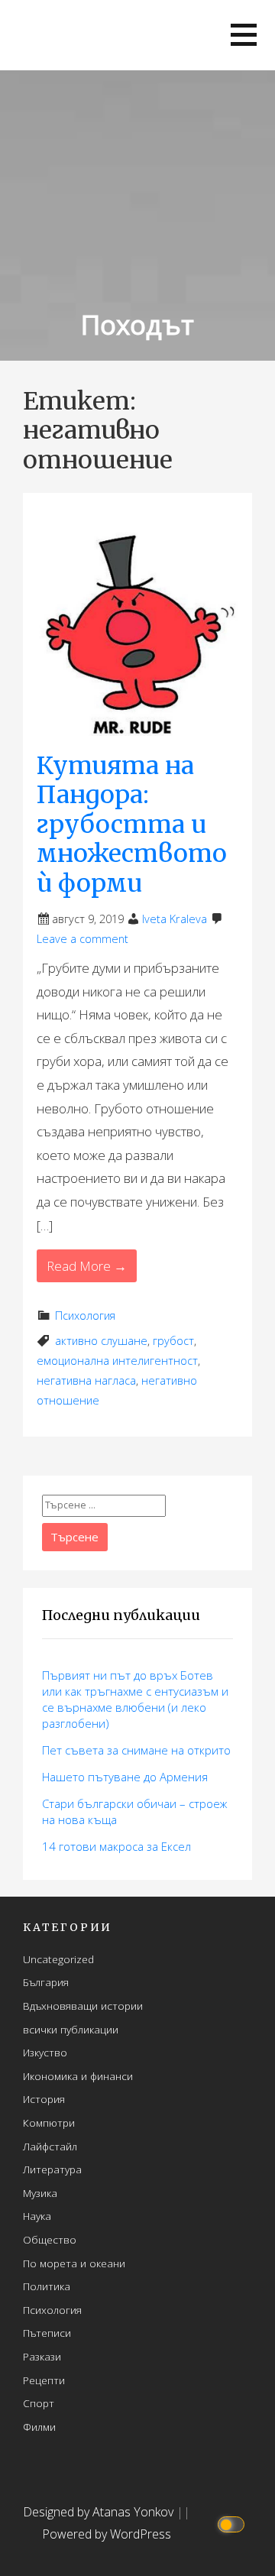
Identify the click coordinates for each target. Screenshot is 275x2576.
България (46, 1982)
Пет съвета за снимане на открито (136, 1750)
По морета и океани (74, 2263)
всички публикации (71, 2029)
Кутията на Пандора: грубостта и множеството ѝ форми (132, 825)
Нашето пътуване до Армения (125, 1777)
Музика (40, 2193)
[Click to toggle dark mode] (233, 2524)
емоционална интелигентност (117, 1361)
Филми (39, 2427)
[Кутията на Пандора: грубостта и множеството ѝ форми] (137, 626)
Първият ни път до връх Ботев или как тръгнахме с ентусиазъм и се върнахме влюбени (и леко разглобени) (135, 1699)
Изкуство (45, 2052)
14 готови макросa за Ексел (116, 1846)
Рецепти (44, 2380)
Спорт (39, 2403)
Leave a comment (82, 939)
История (44, 2099)
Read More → (87, 1266)
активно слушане (101, 1341)
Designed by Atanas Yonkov (100, 2512)
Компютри (49, 2122)
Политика (47, 2286)
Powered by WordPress (107, 2534)
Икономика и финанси (78, 2076)
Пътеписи (47, 2333)
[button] (244, 35)
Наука (37, 2216)
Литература (52, 2169)
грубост (173, 1341)
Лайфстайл (50, 2146)
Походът (137, 324)
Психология (85, 1316)
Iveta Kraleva (175, 919)
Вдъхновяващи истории (83, 2006)
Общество (50, 2239)
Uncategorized (58, 1959)
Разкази (42, 2356)
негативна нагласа (86, 1380)
